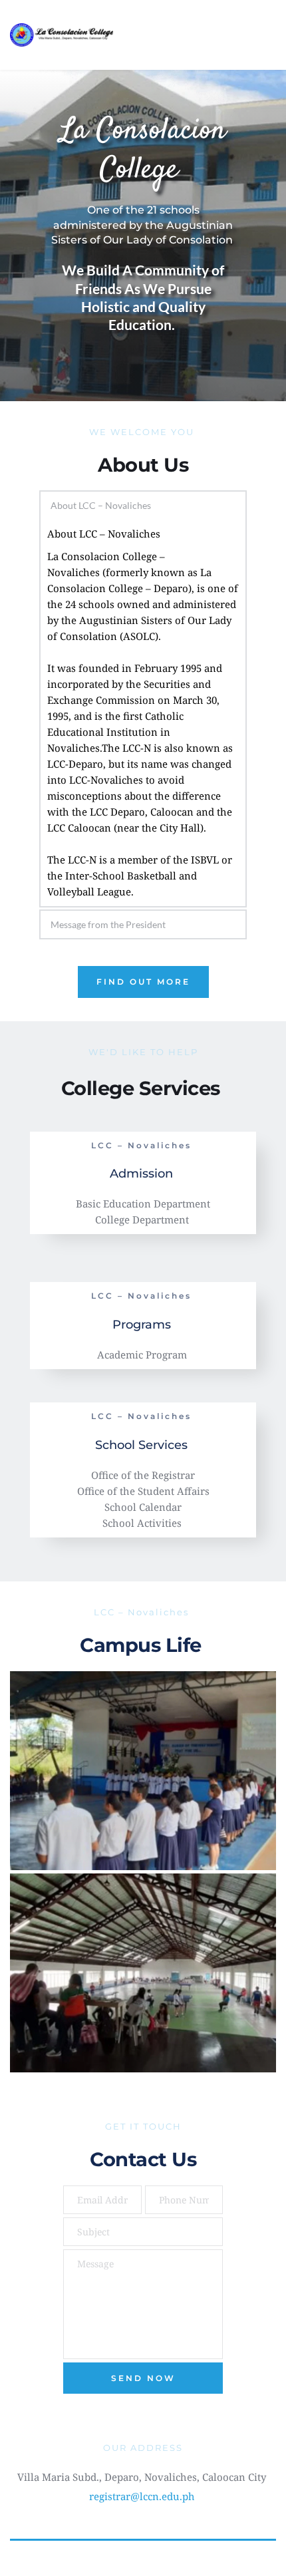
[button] (143, 505)
